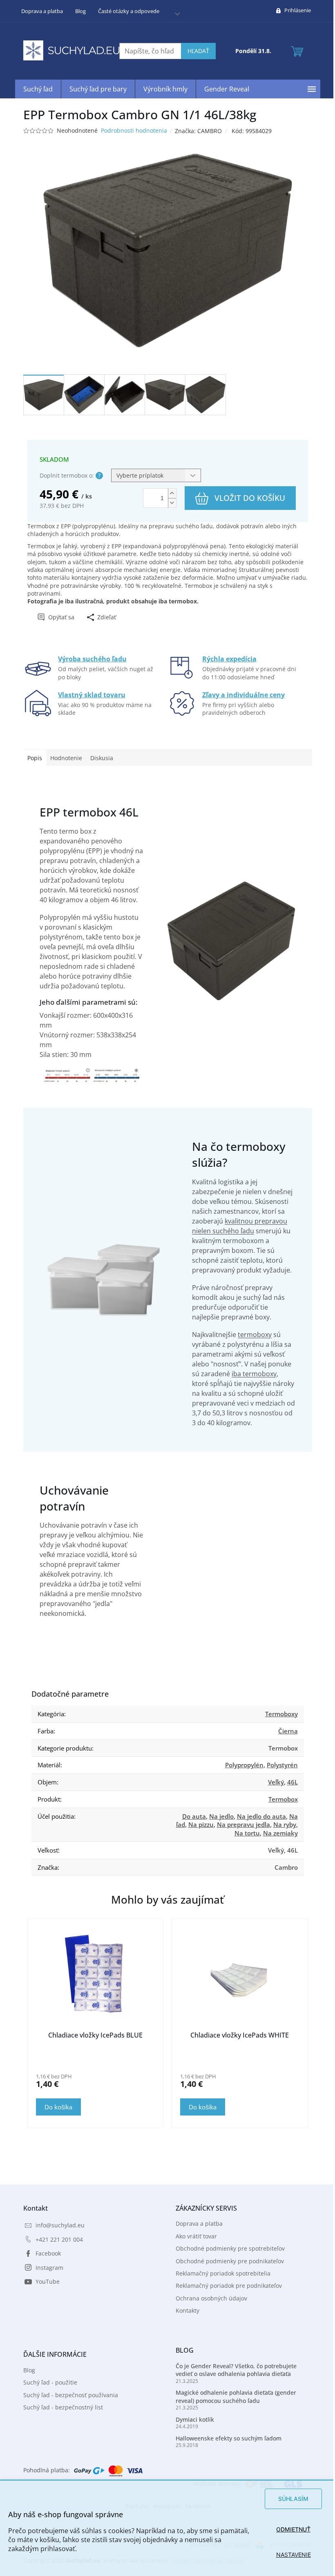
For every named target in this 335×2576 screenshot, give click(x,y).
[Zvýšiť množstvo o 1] (169, 493)
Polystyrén (279, 1765)
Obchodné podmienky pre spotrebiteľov (227, 2248)
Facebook (45, 2253)
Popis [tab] (31, 758)
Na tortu (244, 1833)
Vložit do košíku (247, 498)
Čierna (285, 1731)
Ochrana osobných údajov (209, 2298)
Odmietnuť (287, 2529)
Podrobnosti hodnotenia (131, 130)
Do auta (191, 1816)
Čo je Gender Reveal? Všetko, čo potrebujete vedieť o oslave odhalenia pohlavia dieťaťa (233, 2370)
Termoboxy (278, 1714)
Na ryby (281, 1824)
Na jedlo (218, 1816)
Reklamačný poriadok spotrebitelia (220, 2273)
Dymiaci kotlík (192, 2419)
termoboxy (252, 1335)
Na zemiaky (277, 1833)
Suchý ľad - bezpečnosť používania (67, 2395)
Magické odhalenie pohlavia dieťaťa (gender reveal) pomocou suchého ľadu (233, 2396)
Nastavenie (287, 2555)
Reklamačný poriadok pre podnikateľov (226, 2286)
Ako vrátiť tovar (193, 2236)
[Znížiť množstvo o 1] (169, 503)
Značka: (195, 131)
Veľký (273, 1782)
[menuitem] (35, 89)
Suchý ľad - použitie (47, 2382)
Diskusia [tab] (98, 758)
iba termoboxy (251, 1374)
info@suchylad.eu (57, 2225)
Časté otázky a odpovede (125, 11)
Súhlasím (287, 2499)
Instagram (46, 2268)
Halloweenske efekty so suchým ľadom (226, 2438)
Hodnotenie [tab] (63, 758)
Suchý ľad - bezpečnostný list (60, 2407)
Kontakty (185, 2310)
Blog (77, 11)
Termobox (280, 1799)
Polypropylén (241, 1765)
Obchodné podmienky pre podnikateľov (227, 2261)
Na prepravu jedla (240, 1824)
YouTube (44, 2281)
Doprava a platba (39, 11)
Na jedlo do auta (258, 1816)
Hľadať (195, 51)
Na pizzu (198, 1824)
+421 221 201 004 (56, 2239)
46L (289, 1782)
